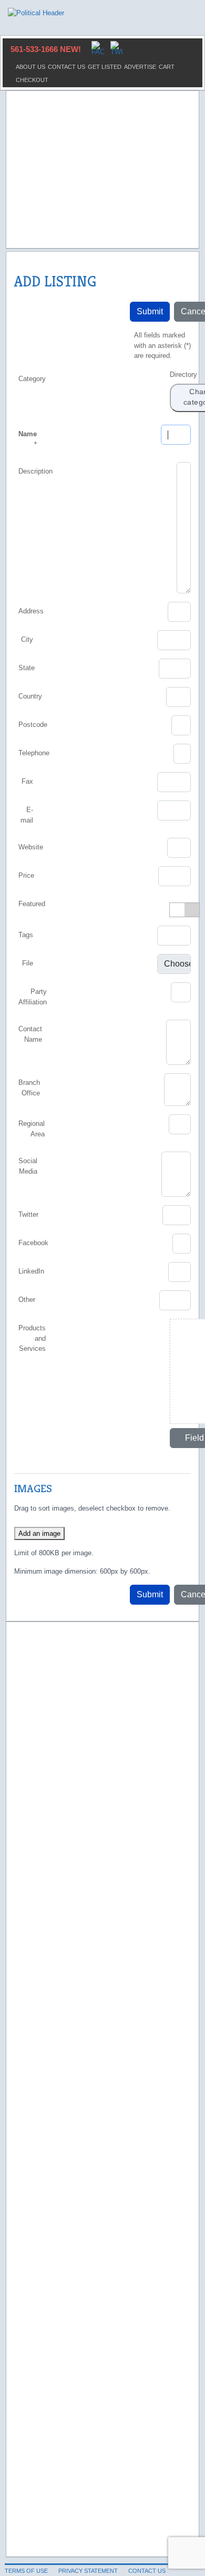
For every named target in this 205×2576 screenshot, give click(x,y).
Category (32, 379)
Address (31, 611)
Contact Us (66, 67)
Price (26, 875)
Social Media (28, 1166)
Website (31, 847)
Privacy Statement (88, 2571)
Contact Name (30, 1034)
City (27, 639)
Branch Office (29, 1088)
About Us (30, 67)
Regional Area (32, 1129)
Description (35, 471)
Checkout (32, 80)
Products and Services (32, 1338)
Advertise (140, 67)
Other (27, 1300)
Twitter (28, 1214)
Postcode (33, 725)
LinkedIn (31, 1271)
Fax (27, 781)
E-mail (27, 815)
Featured (32, 904)
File (28, 963)
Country (30, 696)
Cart (167, 67)
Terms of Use (26, 2571)
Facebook (33, 1243)
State (27, 668)
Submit (150, 311)
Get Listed (105, 67)
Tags (26, 935)
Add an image (39, 1533)
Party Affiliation (33, 997)
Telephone (34, 753)
